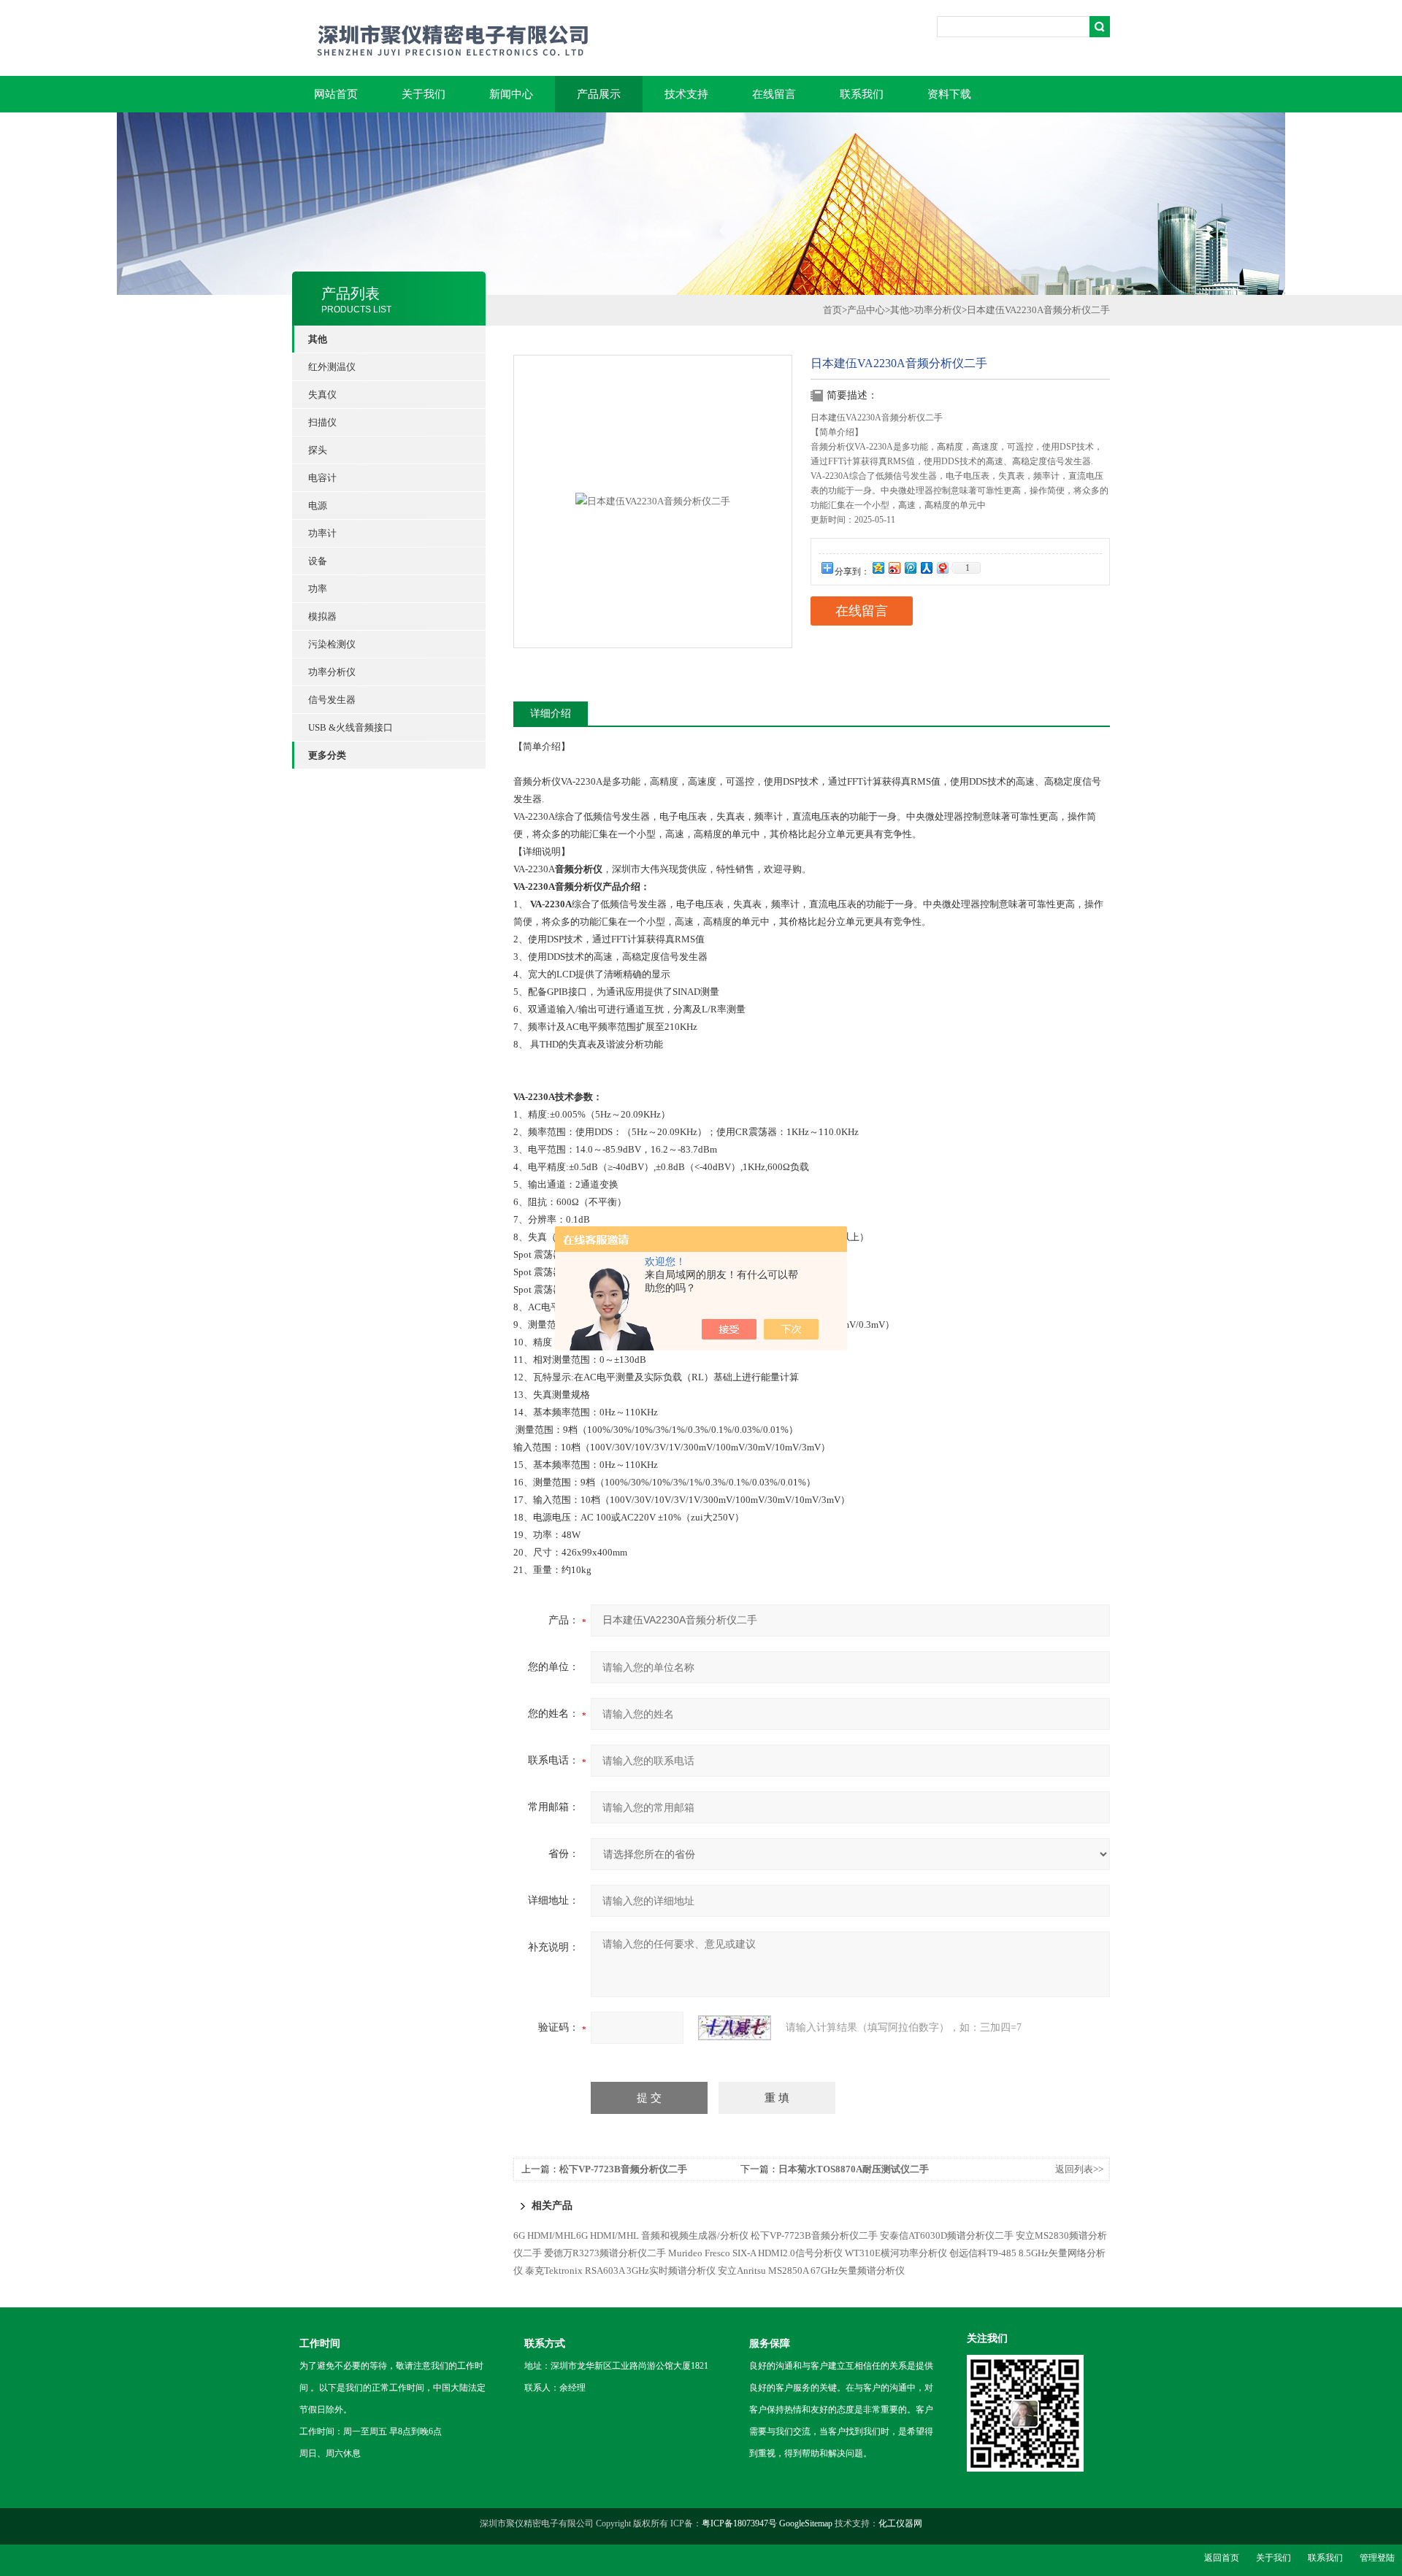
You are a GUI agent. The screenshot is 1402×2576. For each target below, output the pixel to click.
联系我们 (862, 94)
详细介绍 (551, 714)
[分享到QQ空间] (878, 568)
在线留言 (774, 94)
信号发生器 (332, 700)
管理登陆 (1377, 2558)
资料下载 (949, 94)
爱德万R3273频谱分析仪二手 (605, 2253)
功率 (318, 589)
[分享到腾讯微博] (910, 568)
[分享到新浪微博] (894, 568)
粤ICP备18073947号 (739, 2523)
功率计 (322, 533)
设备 (318, 561)
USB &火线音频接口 (350, 727)
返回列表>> (1079, 2169)
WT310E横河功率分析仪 (896, 2253)
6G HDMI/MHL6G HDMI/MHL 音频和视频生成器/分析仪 (631, 2235)
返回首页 (1222, 2558)
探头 (318, 450)
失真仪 (322, 395)
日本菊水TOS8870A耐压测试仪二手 (854, 2169)
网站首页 (336, 94)
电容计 (322, 478)
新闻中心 (511, 94)
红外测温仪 (332, 367)
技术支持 (686, 94)
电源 (318, 505)
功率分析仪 (332, 672)
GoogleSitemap (806, 2523)
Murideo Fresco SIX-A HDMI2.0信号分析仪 (755, 2253)
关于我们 (424, 94)
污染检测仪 (332, 644)
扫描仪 (322, 422)
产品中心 (866, 310)
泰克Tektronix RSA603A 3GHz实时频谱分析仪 (620, 2271)
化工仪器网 (900, 2523)
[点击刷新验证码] (735, 2028)
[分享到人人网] (926, 568)
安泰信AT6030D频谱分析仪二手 (947, 2235)
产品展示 (599, 94)
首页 (832, 310)
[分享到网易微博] (942, 568)
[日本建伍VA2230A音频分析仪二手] (653, 500)
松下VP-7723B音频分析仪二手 (623, 2169)
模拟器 (322, 616)
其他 (900, 310)
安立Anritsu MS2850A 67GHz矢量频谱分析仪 (811, 2271)
